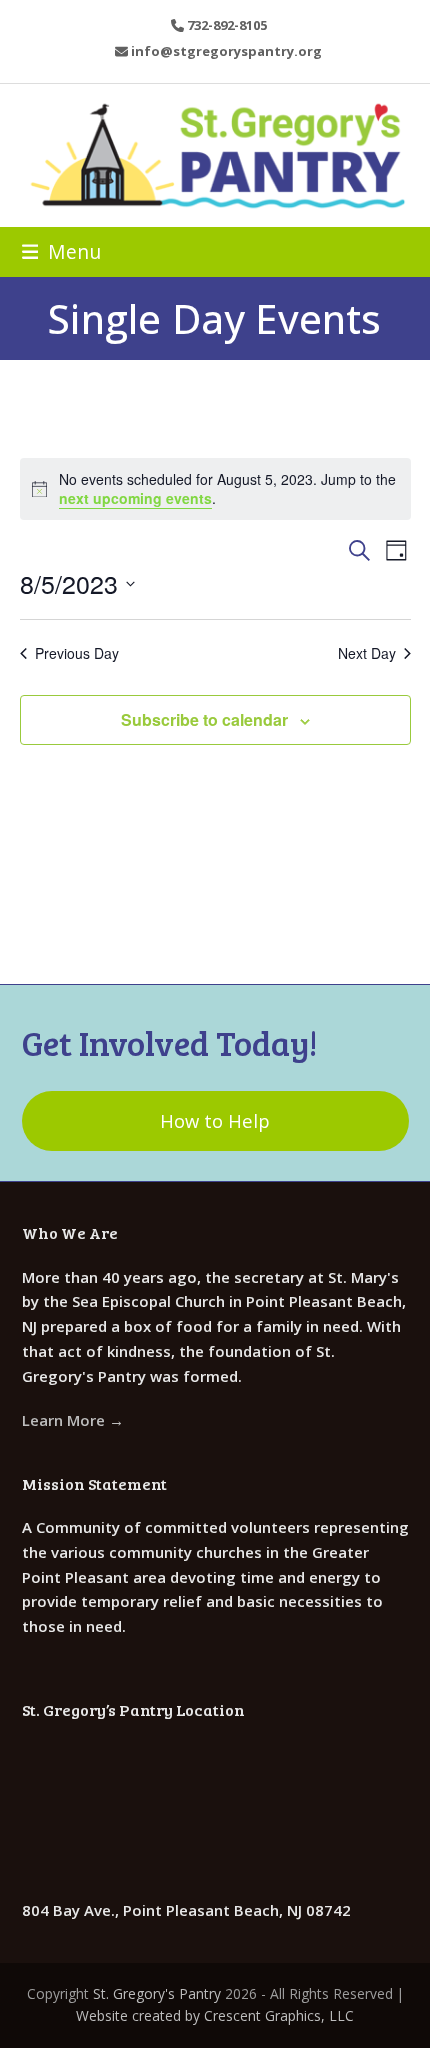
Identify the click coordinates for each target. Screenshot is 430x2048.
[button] (62, 251)
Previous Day (77, 653)
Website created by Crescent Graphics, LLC (215, 2015)
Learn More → (73, 1420)
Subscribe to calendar (204, 719)
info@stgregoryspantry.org (226, 51)
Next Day (367, 653)
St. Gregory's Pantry (157, 1993)
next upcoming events (135, 498)
